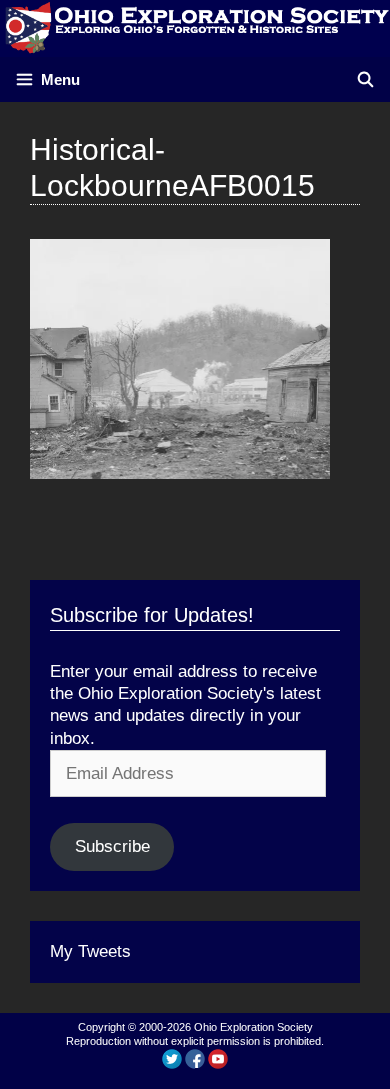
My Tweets (90, 951)
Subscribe (112, 846)
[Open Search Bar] (365, 79)
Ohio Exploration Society (253, 1027)
